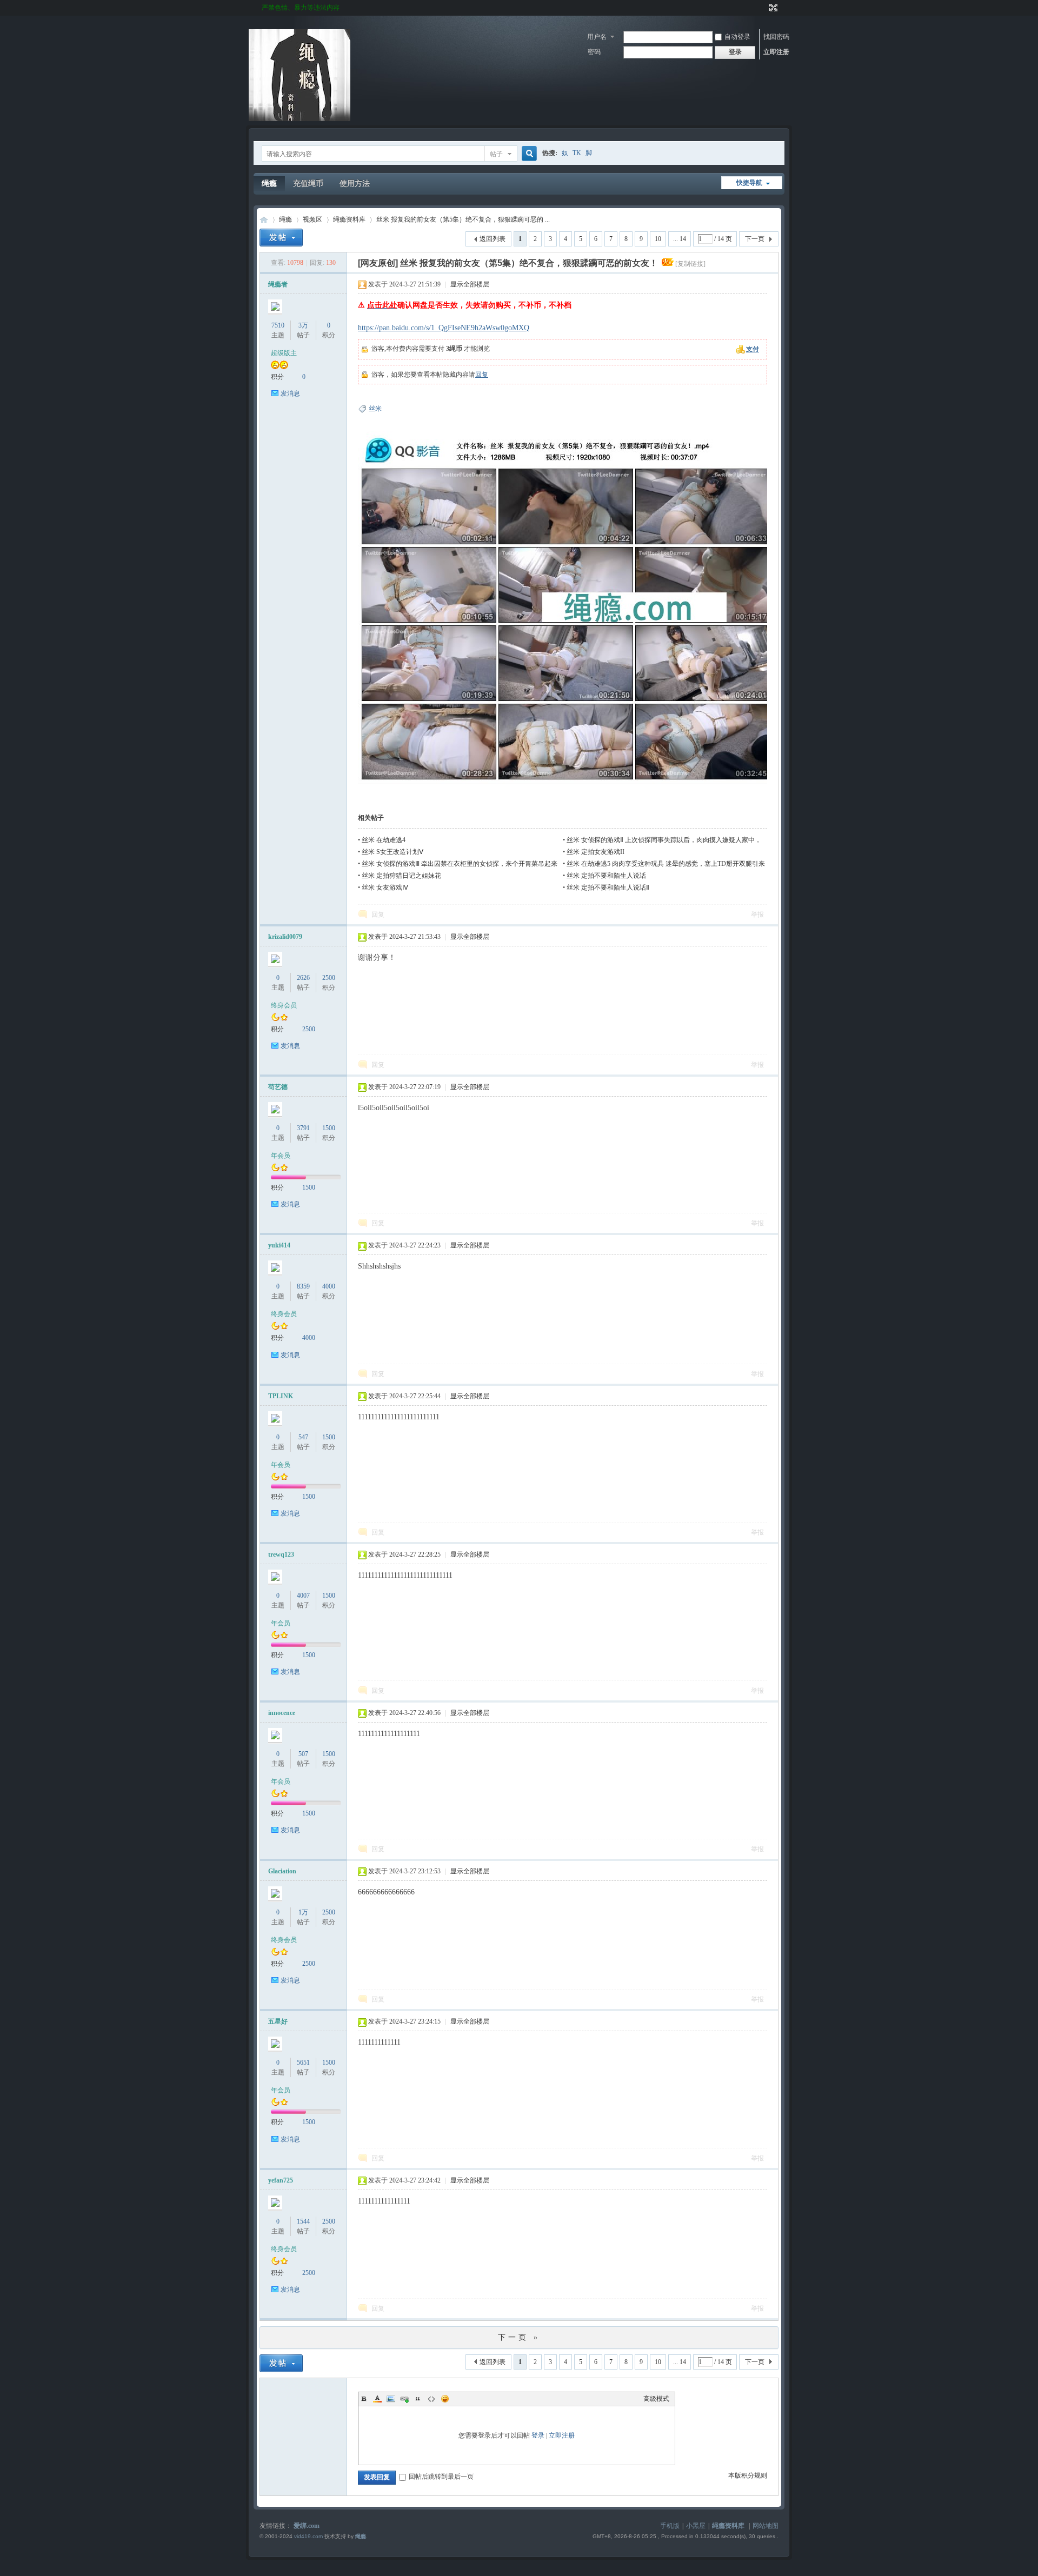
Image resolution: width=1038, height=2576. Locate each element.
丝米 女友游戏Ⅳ (385, 887)
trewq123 (281, 1554)
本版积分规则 (748, 2475)
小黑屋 (696, 2526)
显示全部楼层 (470, 284)
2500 (329, 978)
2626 (303, 978)
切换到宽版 (772, 8)
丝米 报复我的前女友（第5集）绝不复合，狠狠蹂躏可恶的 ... (463, 219)
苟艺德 (278, 1087)
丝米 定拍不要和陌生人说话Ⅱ (608, 887)
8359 (303, 1286)
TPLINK (281, 1396)
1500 (329, 1128)
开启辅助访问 (763, 8)
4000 (329, 1286)
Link (404, 2399)
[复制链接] (690, 264)
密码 (594, 52)
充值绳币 (308, 183)
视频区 (312, 219)
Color (377, 2399)
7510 (278, 325)
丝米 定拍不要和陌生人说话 (606, 876)
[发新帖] (281, 238)
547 (303, 1437)
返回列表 (493, 239)
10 (658, 239)
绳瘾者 (278, 284)
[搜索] (528, 154)
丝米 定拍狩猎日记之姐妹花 (401, 876)
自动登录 (737, 37)
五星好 (278, 2021)
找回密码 (776, 37)
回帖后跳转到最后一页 (441, 2477)
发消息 (290, 393)
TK (577, 153)
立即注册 (776, 52)
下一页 (755, 239)
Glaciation (282, 1871)
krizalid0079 (285, 937)
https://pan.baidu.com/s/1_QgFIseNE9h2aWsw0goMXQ (444, 328)
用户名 (597, 37)
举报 (757, 915)
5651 (303, 2063)
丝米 (375, 409)
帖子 (496, 154)
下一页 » (519, 2337)
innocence (282, 1713)
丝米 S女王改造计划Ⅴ (392, 852)
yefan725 (281, 2180)
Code (431, 2399)
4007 (303, 1596)
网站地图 (766, 2526)
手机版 (670, 2526)
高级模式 (656, 2399)
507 (303, 1754)
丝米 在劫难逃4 (384, 840)
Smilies (445, 2399)
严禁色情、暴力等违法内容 (301, 8)
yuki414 (279, 1245)
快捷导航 (749, 183)
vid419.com (308, 2536)
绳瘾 (269, 183)
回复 (482, 375)
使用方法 (355, 183)
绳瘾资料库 (349, 219)
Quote (418, 2399)
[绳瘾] (300, 119)
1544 (303, 2221)
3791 (303, 1128)
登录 (538, 2435)
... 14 (680, 239)
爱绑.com (307, 2526)
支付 (753, 349)
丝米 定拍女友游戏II (595, 852)
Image (391, 2399)
